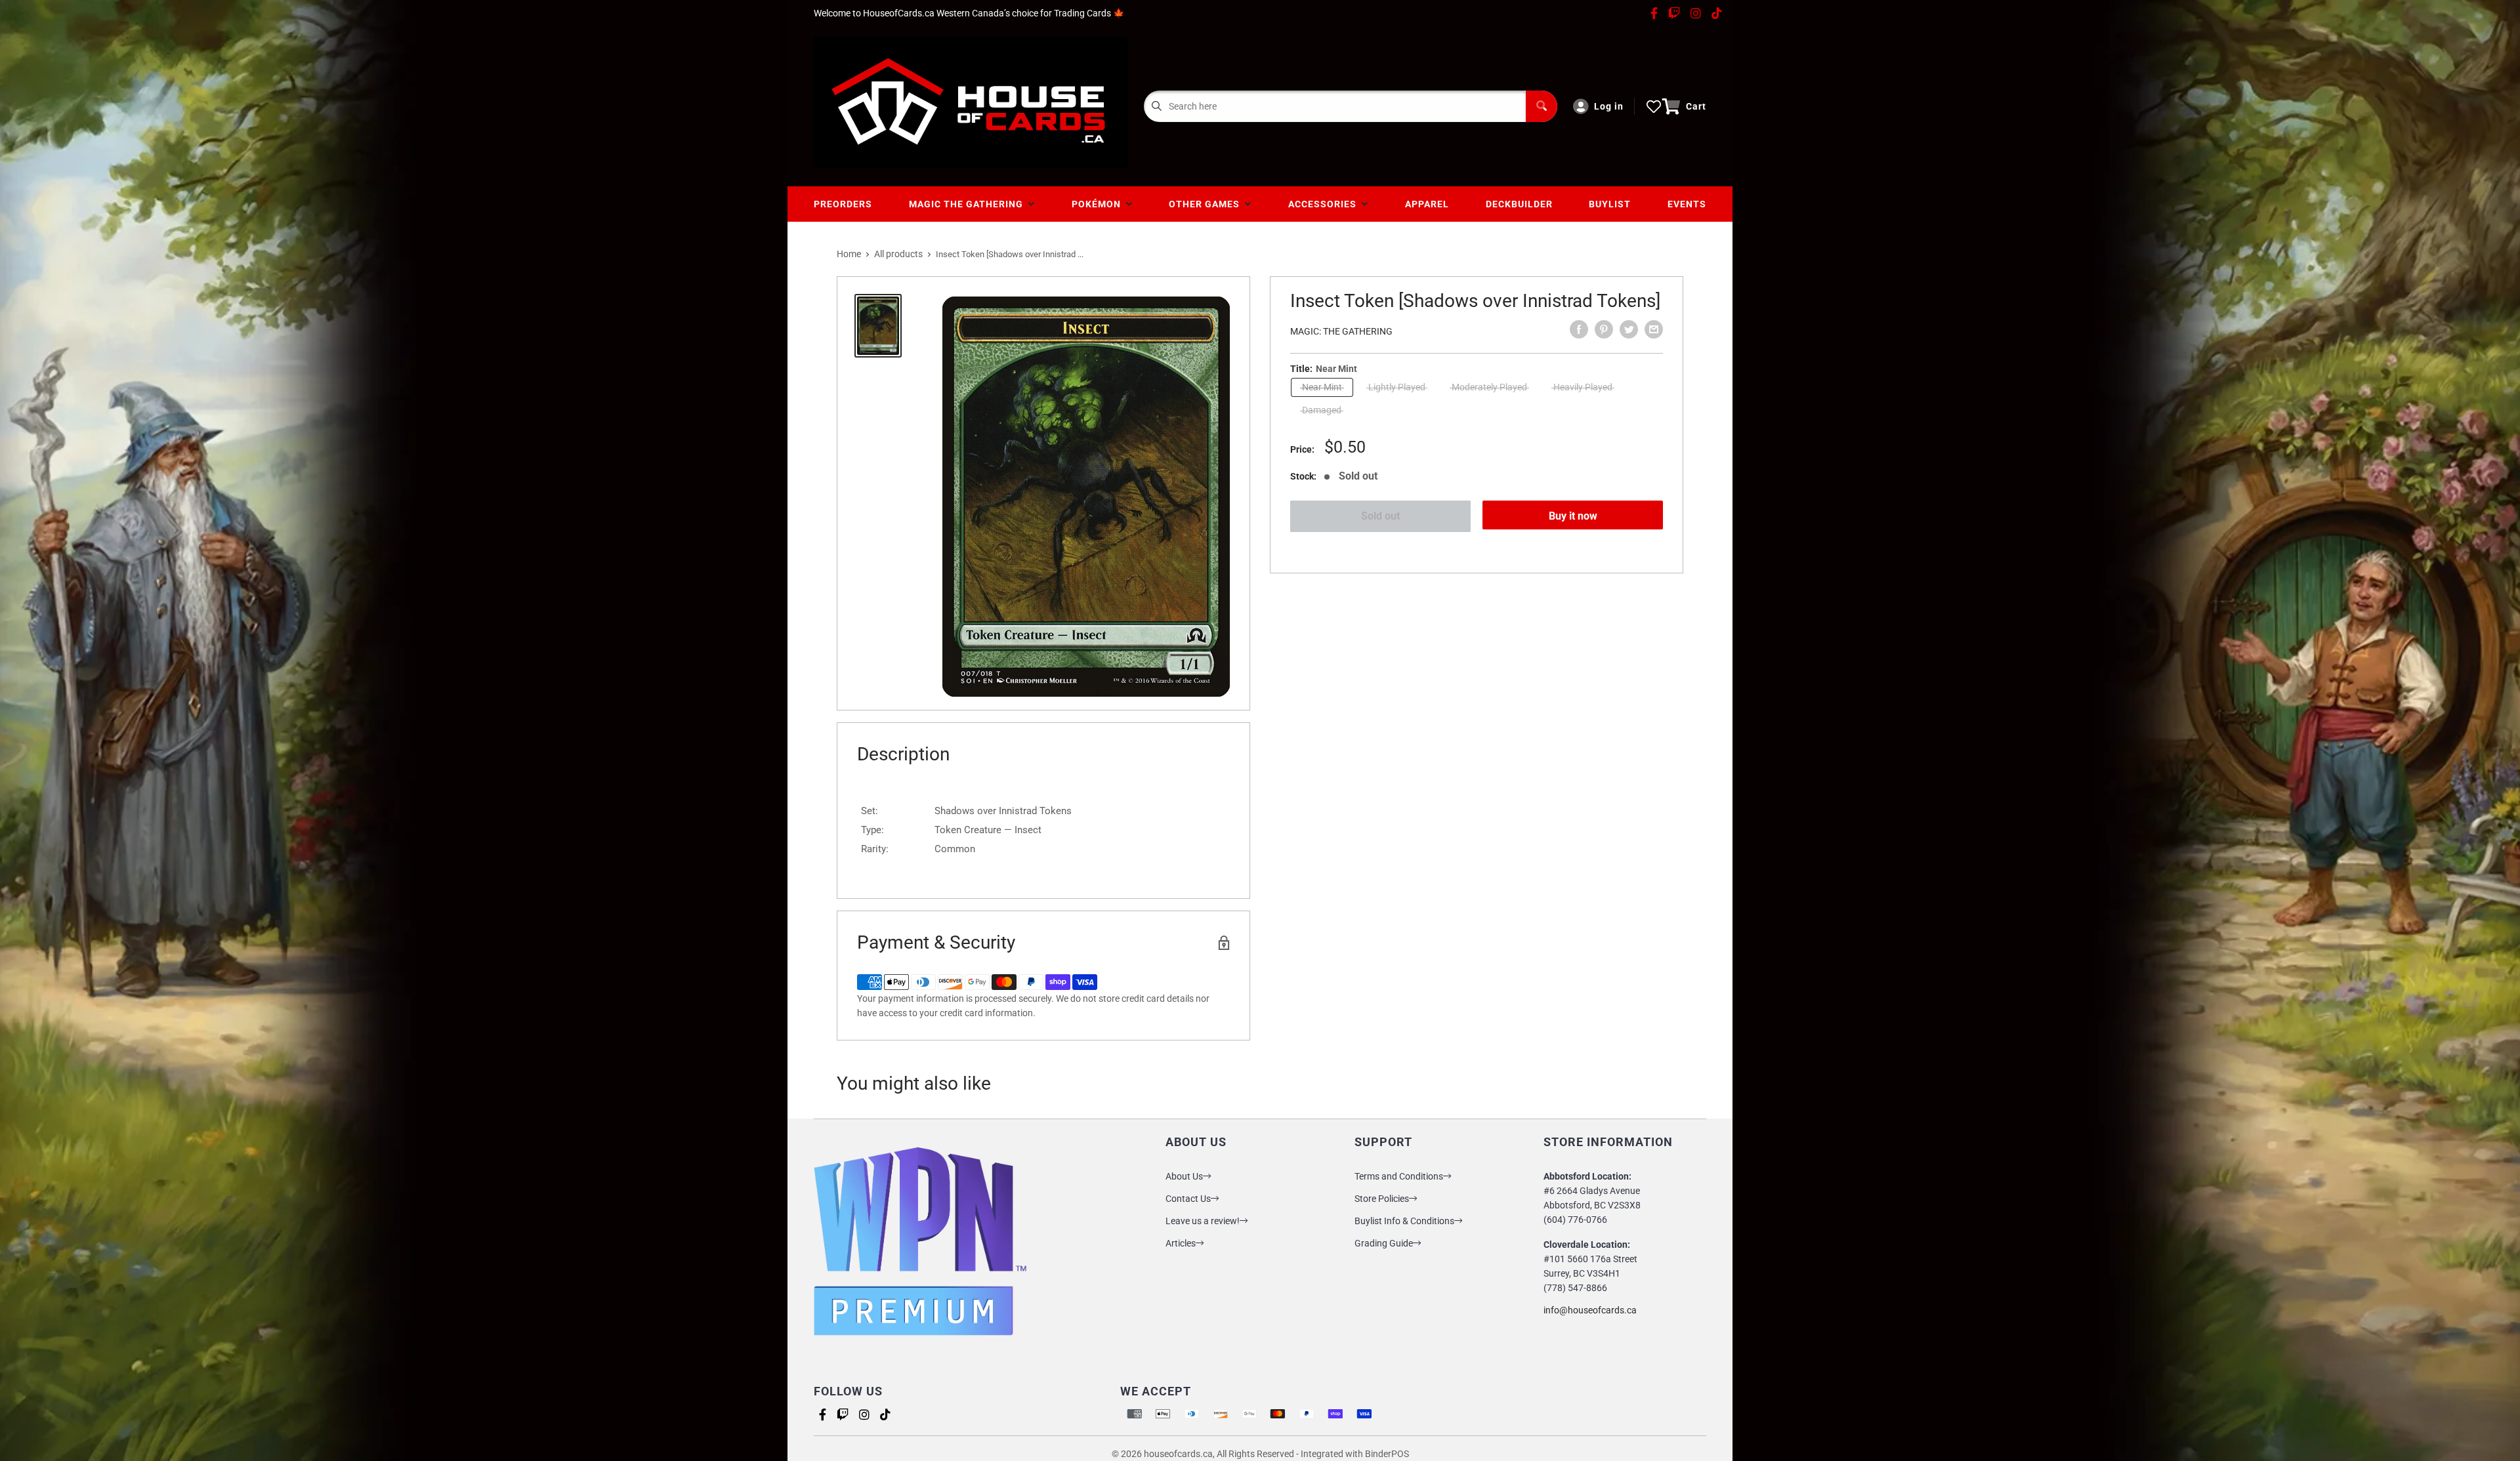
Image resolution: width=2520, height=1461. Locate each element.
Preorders (843, 204)
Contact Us (1188, 1199)
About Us (1184, 1176)
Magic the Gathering (969, 204)
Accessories (1325, 204)
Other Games (1207, 204)
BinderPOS (1387, 1454)
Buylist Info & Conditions (1404, 1221)
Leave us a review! (1203, 1221)
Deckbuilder (1519, 204)
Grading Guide (1384, 1243)
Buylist (1610, 204)
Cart (1696, 106)
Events (1687, 204)
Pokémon (1099, 204)
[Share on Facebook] (1579, 329)
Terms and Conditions (1399, 1176)
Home (849, 254)
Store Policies (1382, 1199)
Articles (1181, 1243)
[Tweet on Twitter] (1629, 329)
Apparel (1427, 204)
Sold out (1380, 516)
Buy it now (1573, 516)
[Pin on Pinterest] (1604, 329)
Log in (1609, 106)
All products (898, 254)
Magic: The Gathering (1341, 331)
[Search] (1542, 106)
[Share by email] (1654, 329)
